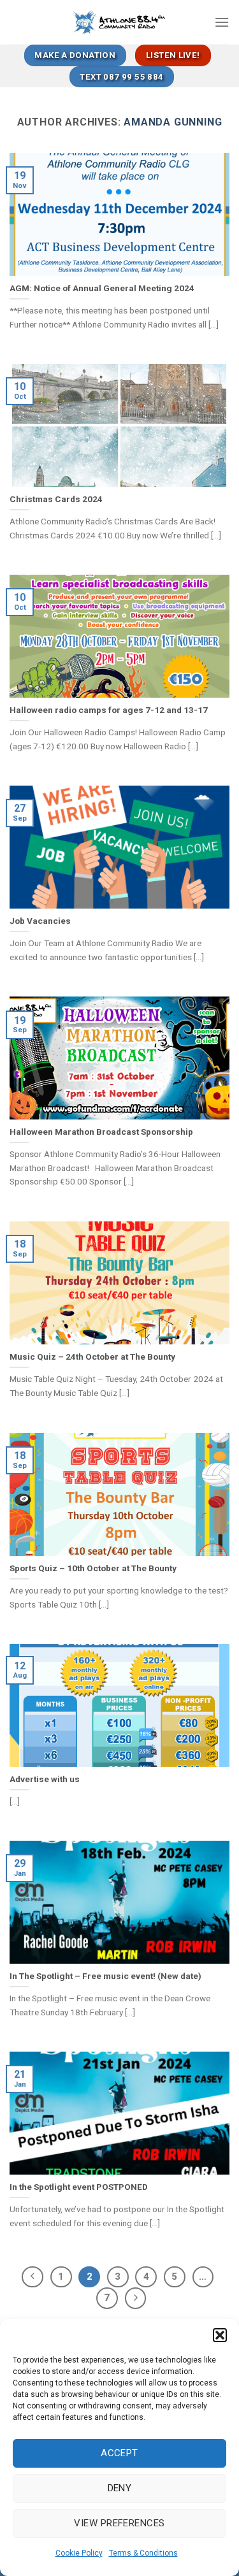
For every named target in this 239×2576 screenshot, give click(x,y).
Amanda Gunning (173, 122)
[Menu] (222, 22)
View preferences (119, 2523)
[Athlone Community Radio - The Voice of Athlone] (119, 22)
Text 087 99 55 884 (121, 77)
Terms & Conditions (143, 2553)
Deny (120, 2488)
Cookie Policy (79, 2553)
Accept (119, 2453)
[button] (220, 2335)
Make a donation (75, 55)
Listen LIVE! (173, 55)
